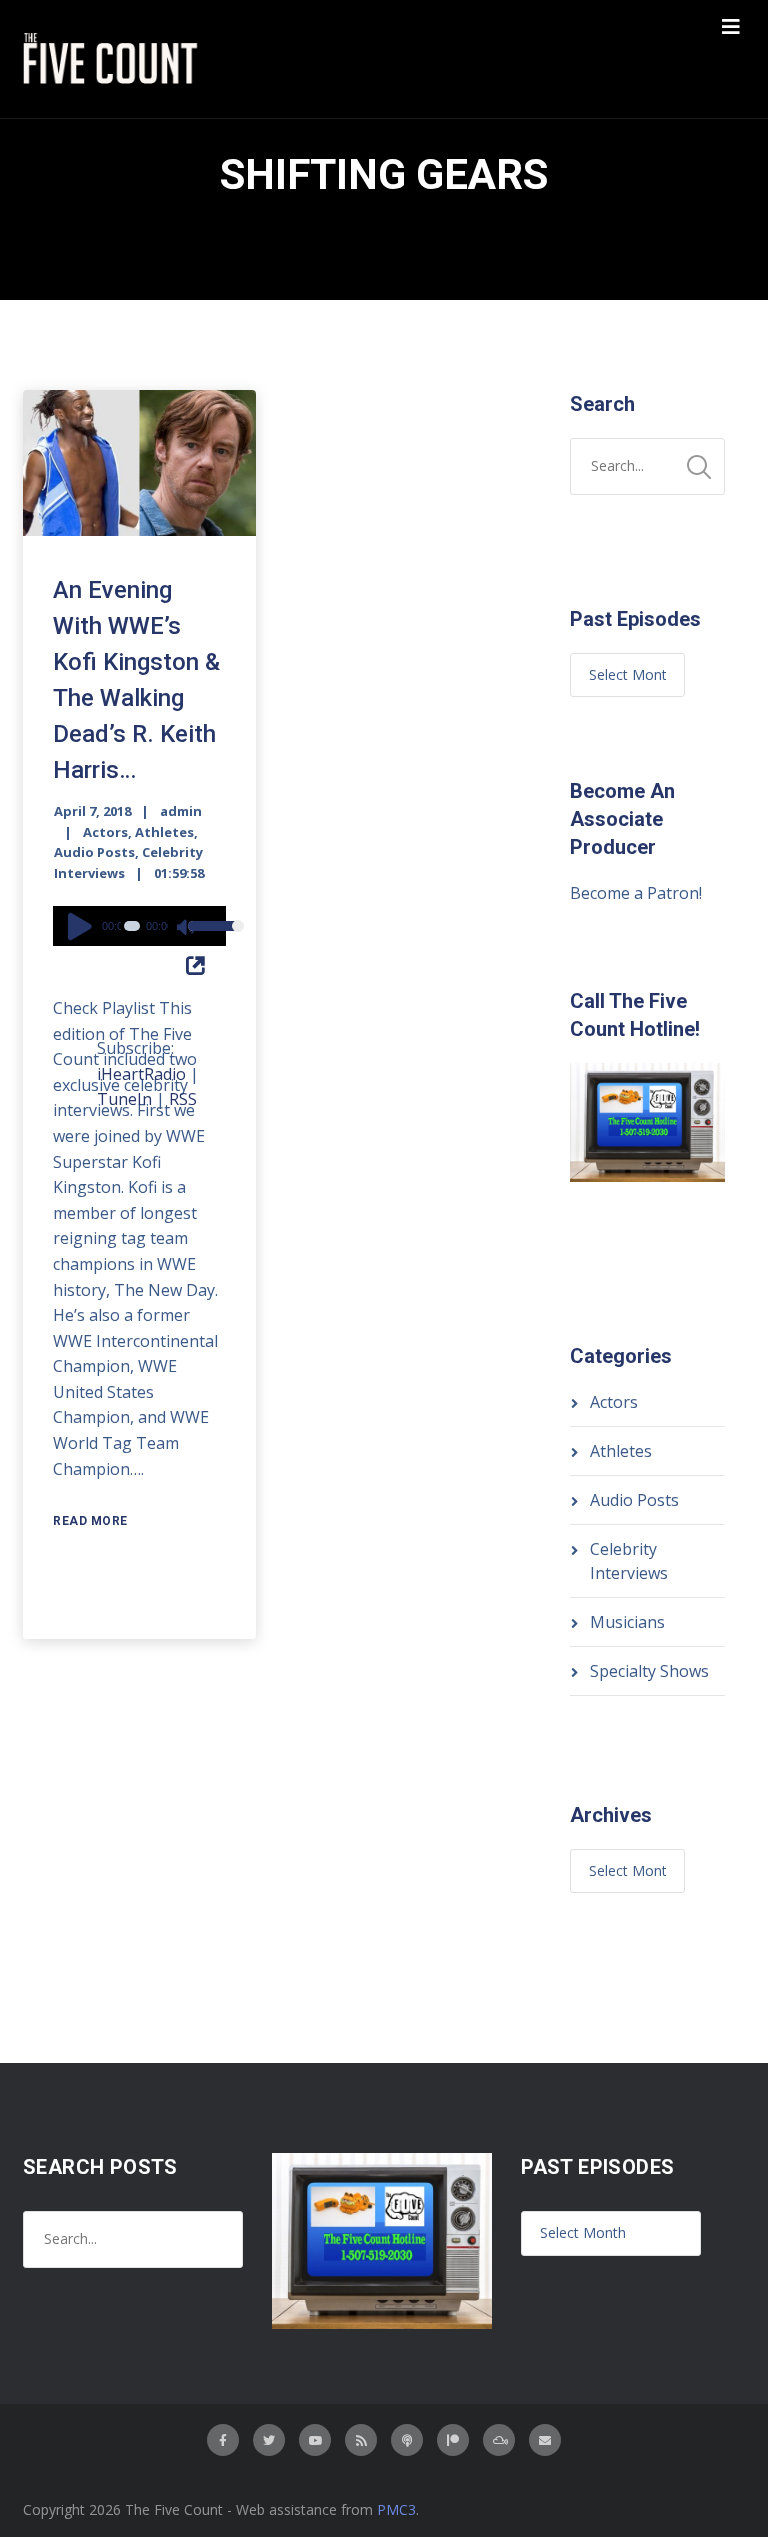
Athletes (164, 832)
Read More (90, 1521)
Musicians (627, 1622)
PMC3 (396, 2509)
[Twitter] (269, 2440)
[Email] (545, 2440)
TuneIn (124, 1099)
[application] (139, 926)
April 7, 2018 (92, 811)
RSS (183, 1099)
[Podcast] (407, 2440)
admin (181, 811)
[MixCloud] (499, 2440)
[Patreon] (453, 2440)
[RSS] (361, 2440)
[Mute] (187, 929)
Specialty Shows (649, 1671)
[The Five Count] (113, 59)
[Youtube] (315, 2440)
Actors (105, 832)
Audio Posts (94, 852)
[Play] (83, 926)
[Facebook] (223, 2440)
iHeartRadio (141, 1074)
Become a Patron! (636, 893)
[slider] (202, 939)
